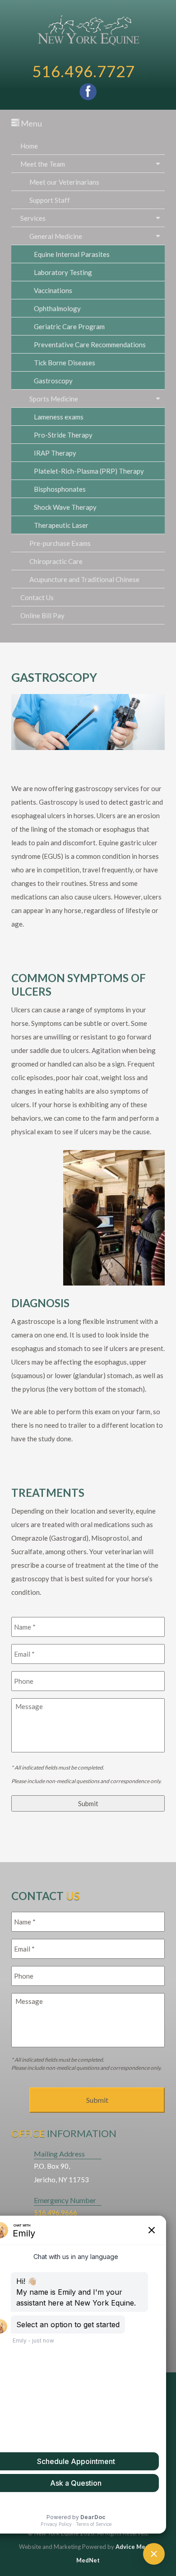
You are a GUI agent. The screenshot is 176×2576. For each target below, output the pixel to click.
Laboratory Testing (63, 272)
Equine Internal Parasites (72, 254)
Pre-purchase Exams (60, 543)
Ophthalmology (57, 308)
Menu (31, 123)
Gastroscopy (53, 381)
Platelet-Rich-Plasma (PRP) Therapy (89, 471)
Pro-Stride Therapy (63, 435)
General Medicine (56, 236)
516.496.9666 (56, 2213)
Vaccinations (53, 290)
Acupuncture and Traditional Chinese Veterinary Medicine (84, 582)
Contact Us (37, 597)
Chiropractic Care (56, 561)
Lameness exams (59, 417)
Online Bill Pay (42, 615)
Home (29, 146)
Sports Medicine (54, 399)
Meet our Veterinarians (64, 182)
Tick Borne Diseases (65, 363)
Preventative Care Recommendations (90, 345)
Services (33, 218)
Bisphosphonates (60, 489)
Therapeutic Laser (61, 525)
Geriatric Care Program (69, 326)
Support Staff (50, 200)
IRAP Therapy (55, 453)
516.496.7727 (83, 71)
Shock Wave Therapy (65, 507)
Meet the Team (43, 164)
